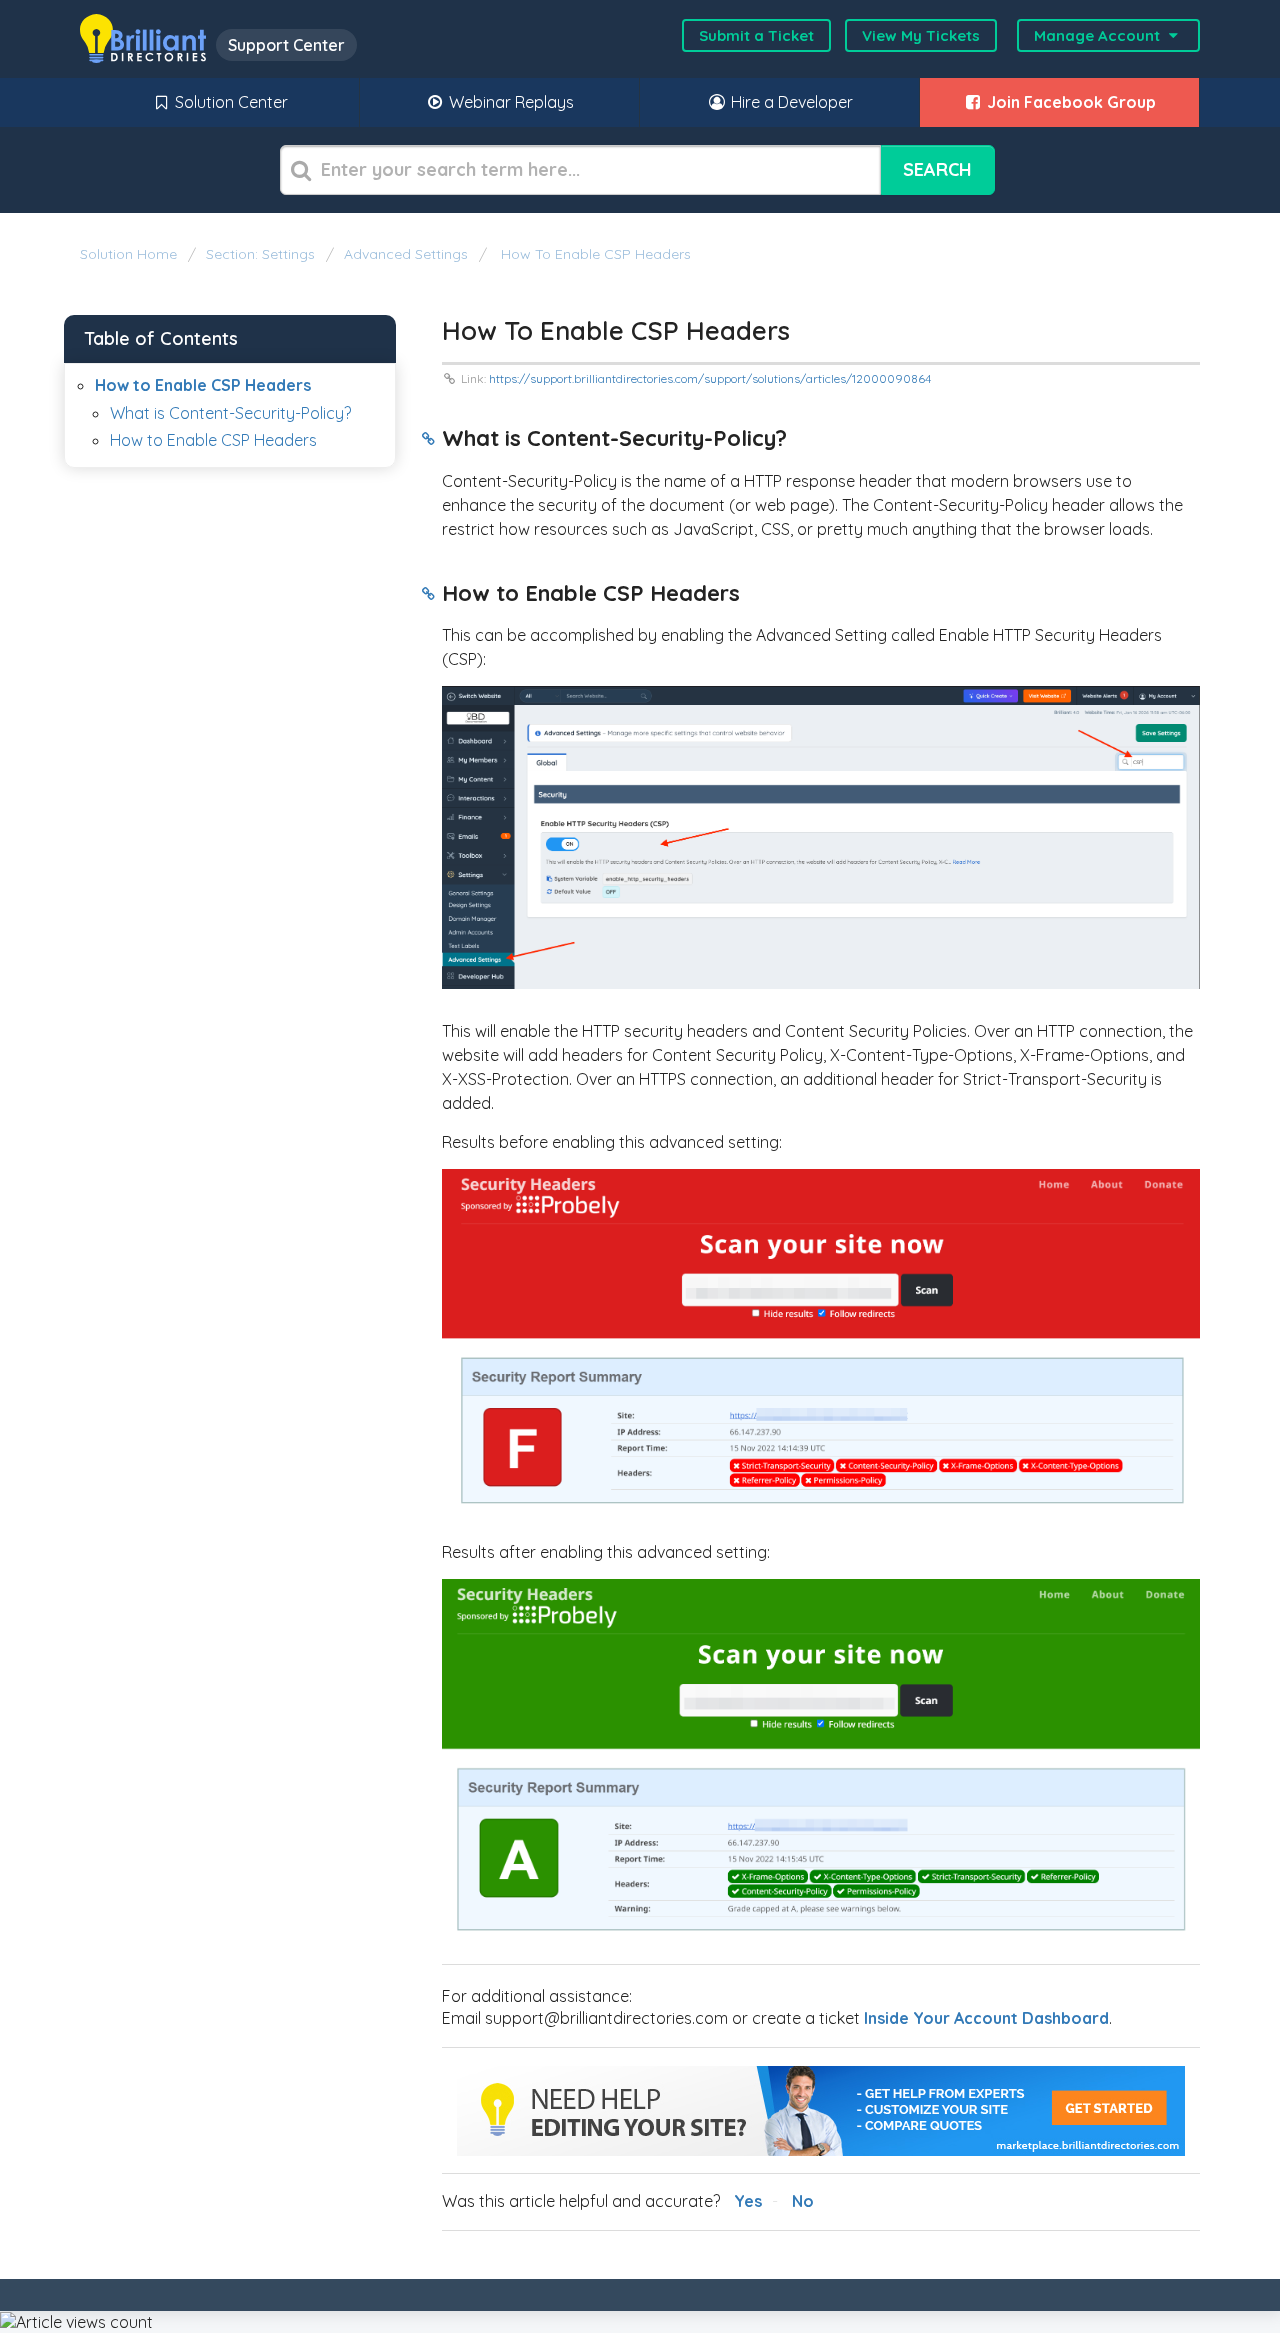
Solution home (130, 254)
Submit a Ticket (756, 35)
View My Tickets (921, 35)
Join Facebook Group (1069, 102)
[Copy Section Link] (428, 440)
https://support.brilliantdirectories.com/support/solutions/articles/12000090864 (710, 378)
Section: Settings (260, 254)
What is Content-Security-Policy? (230, 413)
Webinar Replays (509, 102)
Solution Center (229, 102)
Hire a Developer (790, 102)
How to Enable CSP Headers (594, 254)
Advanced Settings (406, 254)
